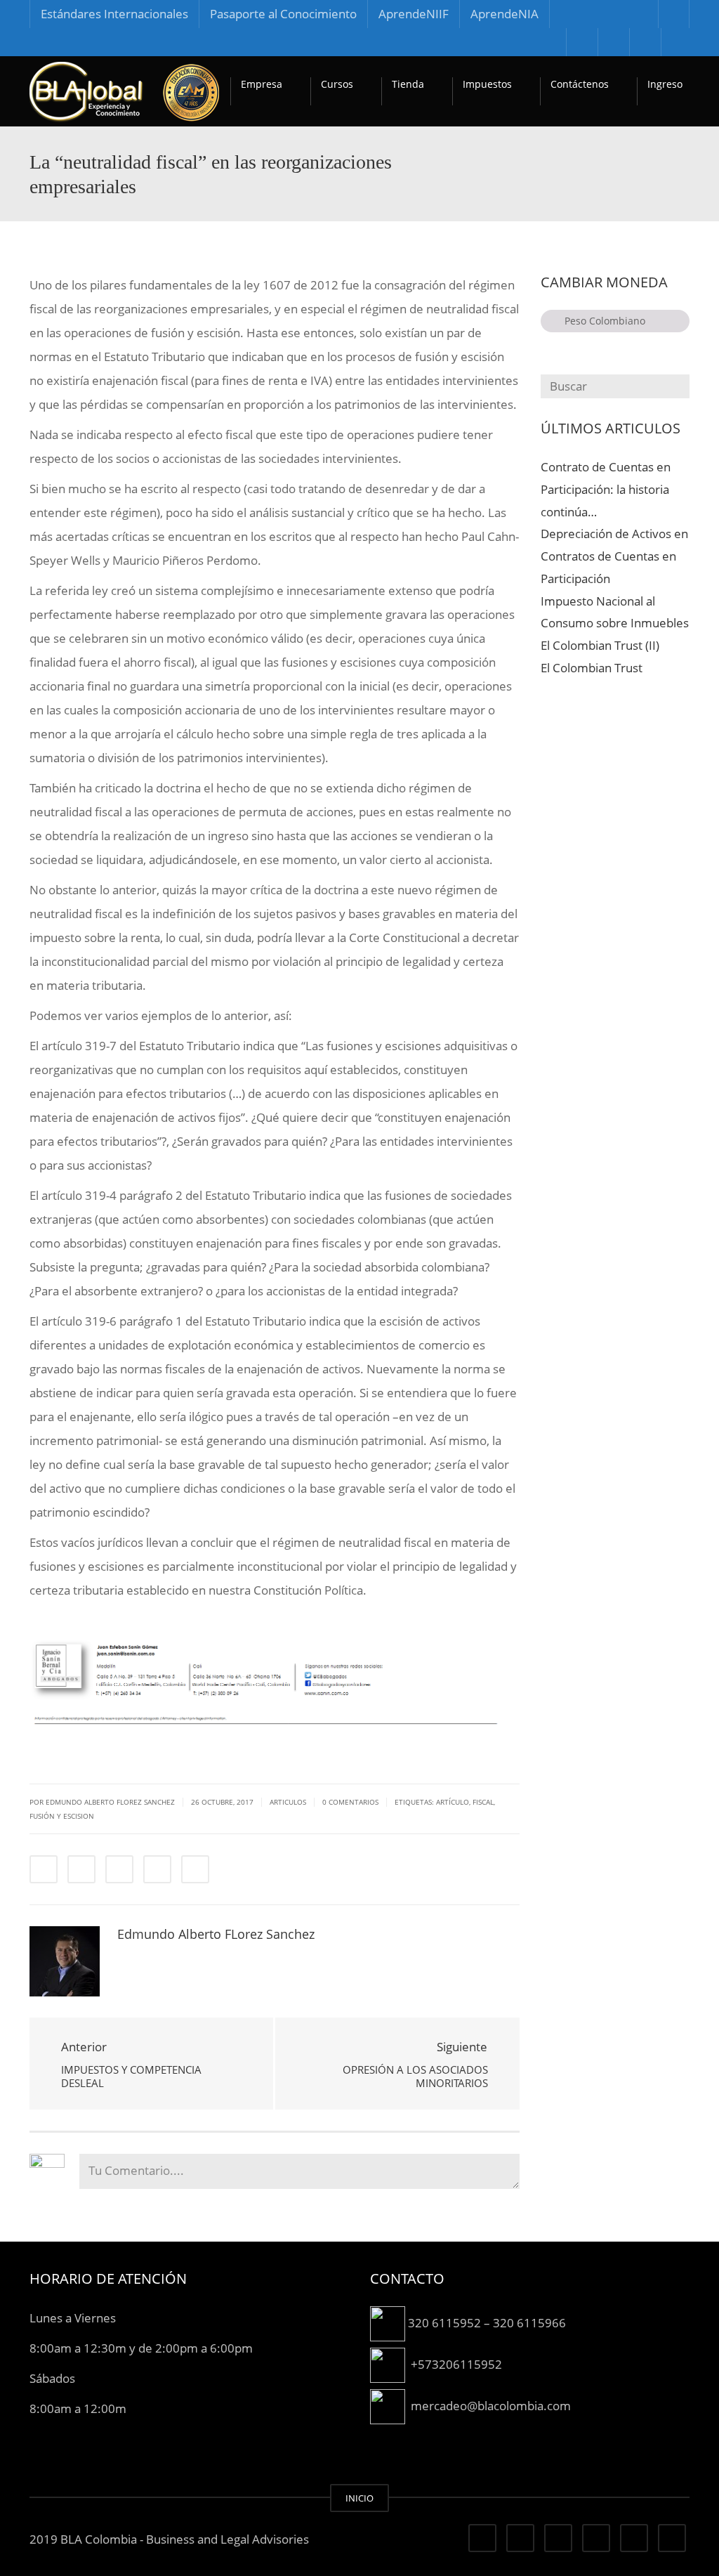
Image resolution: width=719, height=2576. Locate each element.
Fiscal (483, 1802)
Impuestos (487, 84)
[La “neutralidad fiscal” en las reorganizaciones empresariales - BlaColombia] (124, 91)
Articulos (288, 1802)
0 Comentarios (350, 1802)
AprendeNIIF (414, 14)
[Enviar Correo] (195, 1869)
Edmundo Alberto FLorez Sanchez (216, 1934)
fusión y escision (62, 1816)
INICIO (359, 2498)
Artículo (453, 1802)
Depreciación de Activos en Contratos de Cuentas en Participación (614, 556)
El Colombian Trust (592, 668)
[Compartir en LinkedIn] (119, 1869)
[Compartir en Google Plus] (157, 1869)
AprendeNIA (504, 14)
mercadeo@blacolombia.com (491, 2405)
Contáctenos (580, 84)
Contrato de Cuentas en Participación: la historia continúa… (606, 489)
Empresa (262, 84)
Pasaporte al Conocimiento (283, 14)
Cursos (337, 84)
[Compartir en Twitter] (81, 1869)
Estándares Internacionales (114, 14)
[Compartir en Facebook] (44, 1869)
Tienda (408, 84)
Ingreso (665, 84)
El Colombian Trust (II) (600, 645)
